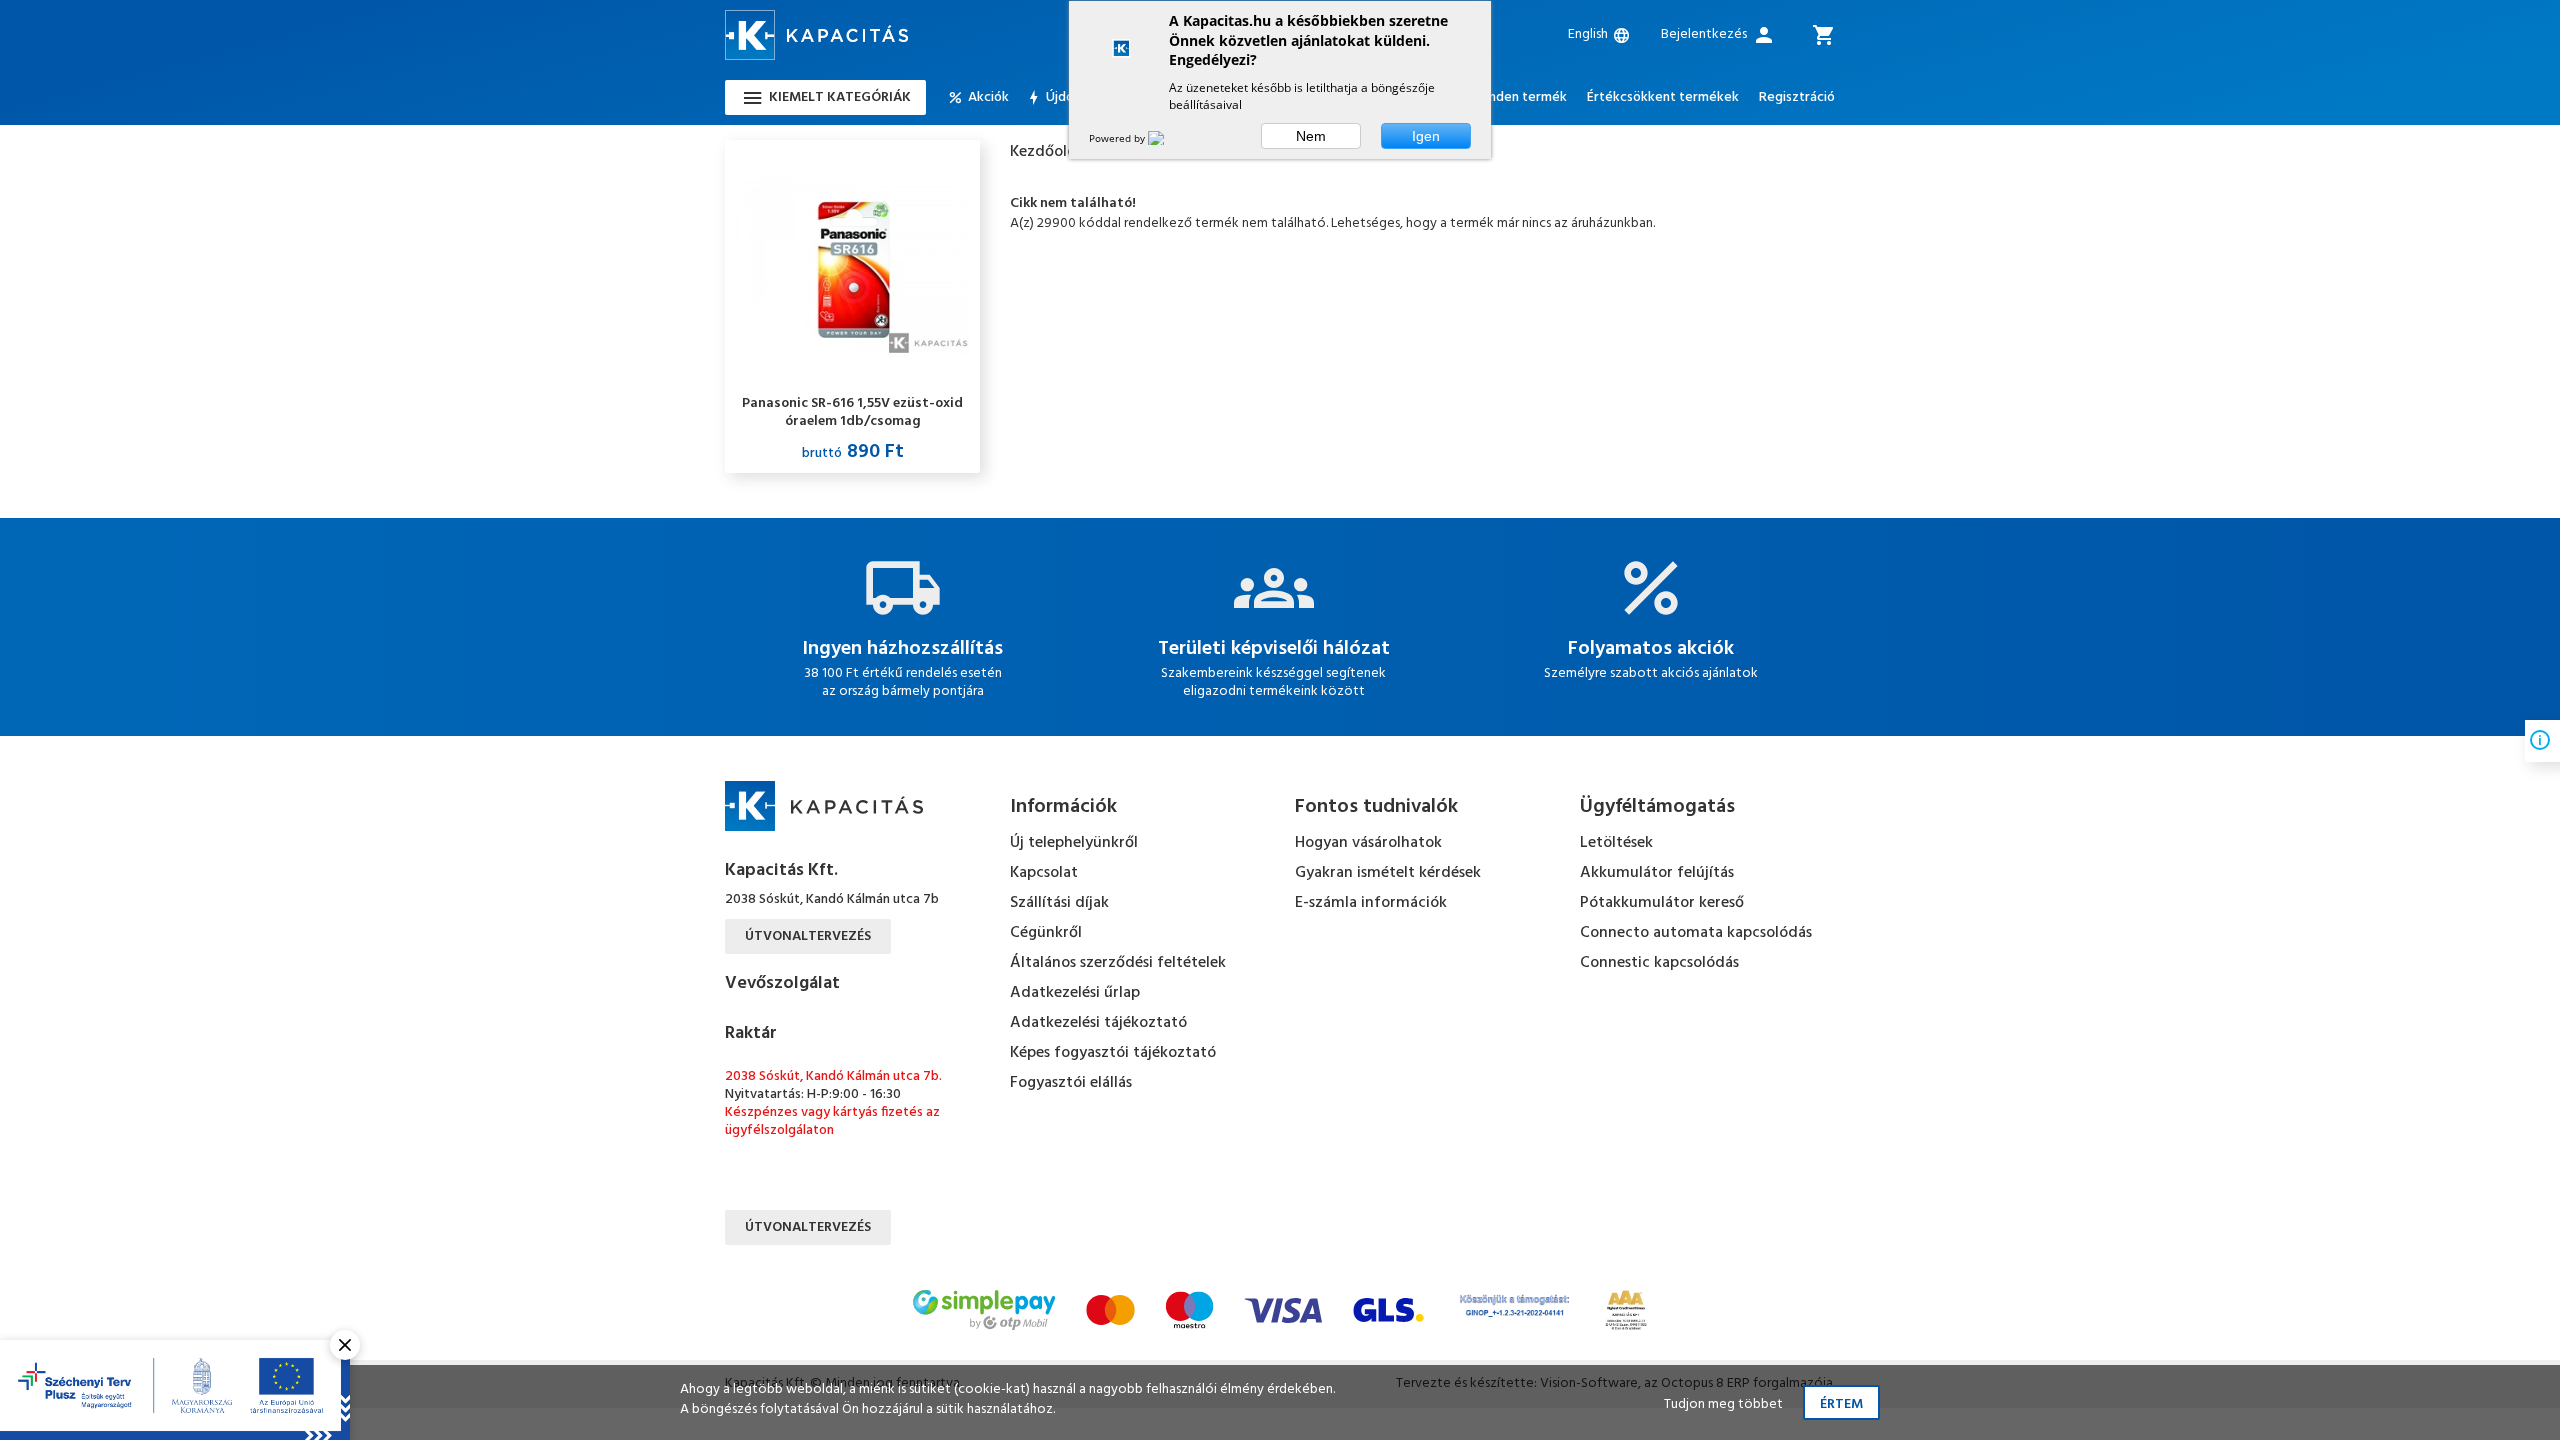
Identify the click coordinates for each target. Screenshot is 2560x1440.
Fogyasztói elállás (1071, 1083)
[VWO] (1168, 138)
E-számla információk (1371, 903)
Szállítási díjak (1059, 903)
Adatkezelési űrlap (1075, 993)
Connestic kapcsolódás (1659, 963)
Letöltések (1616, 843)
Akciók (988, 98)
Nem (1311, 136)
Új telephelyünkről (1074, 843)
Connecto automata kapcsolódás (1696, 933)
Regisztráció (1797, 98)
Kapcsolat (1044, 873)
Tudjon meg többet (1723, 1404)
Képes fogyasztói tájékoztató (1113, 1053)
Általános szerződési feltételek (1118, 963)
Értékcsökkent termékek (1663, 98)
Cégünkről (1046, 933)
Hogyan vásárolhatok (1368, 843)
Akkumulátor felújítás (1657, 873)
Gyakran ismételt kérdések (1388, 873)
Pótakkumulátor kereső (1662, 903)
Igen (1426, 136)
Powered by (1118, 138)
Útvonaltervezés (808, 936)
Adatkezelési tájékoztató (1098, 1023)
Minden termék (1520, 98)
